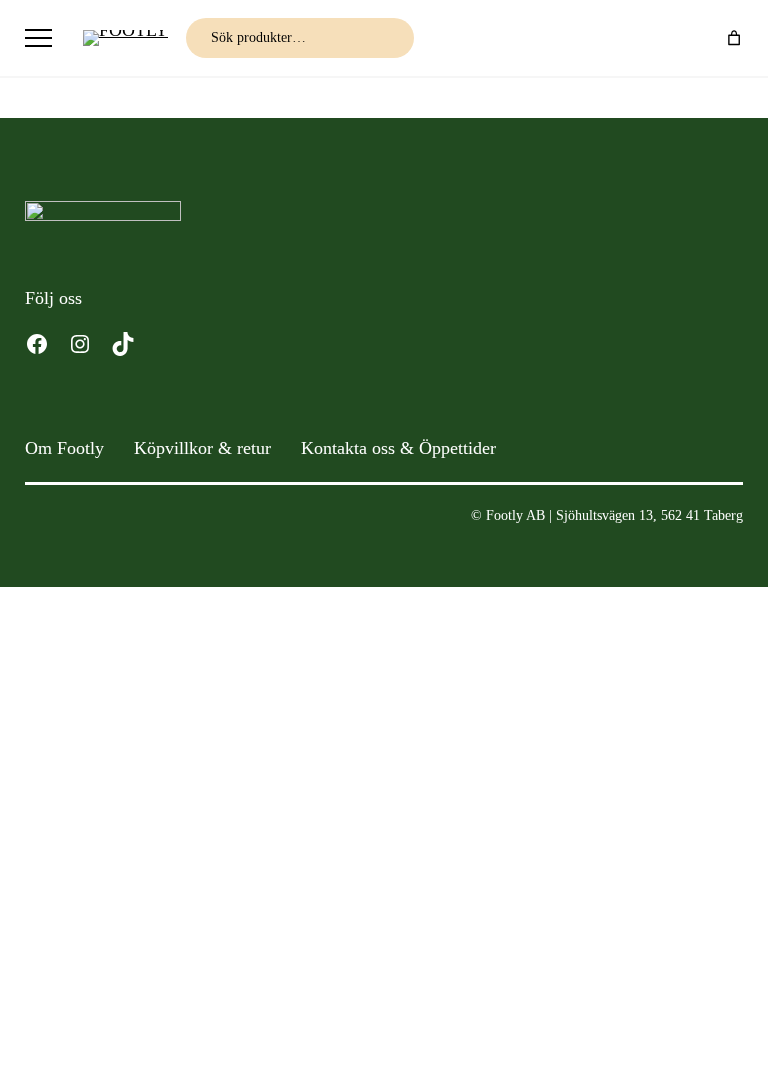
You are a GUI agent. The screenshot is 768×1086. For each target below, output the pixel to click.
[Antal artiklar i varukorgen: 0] (734, 37)
